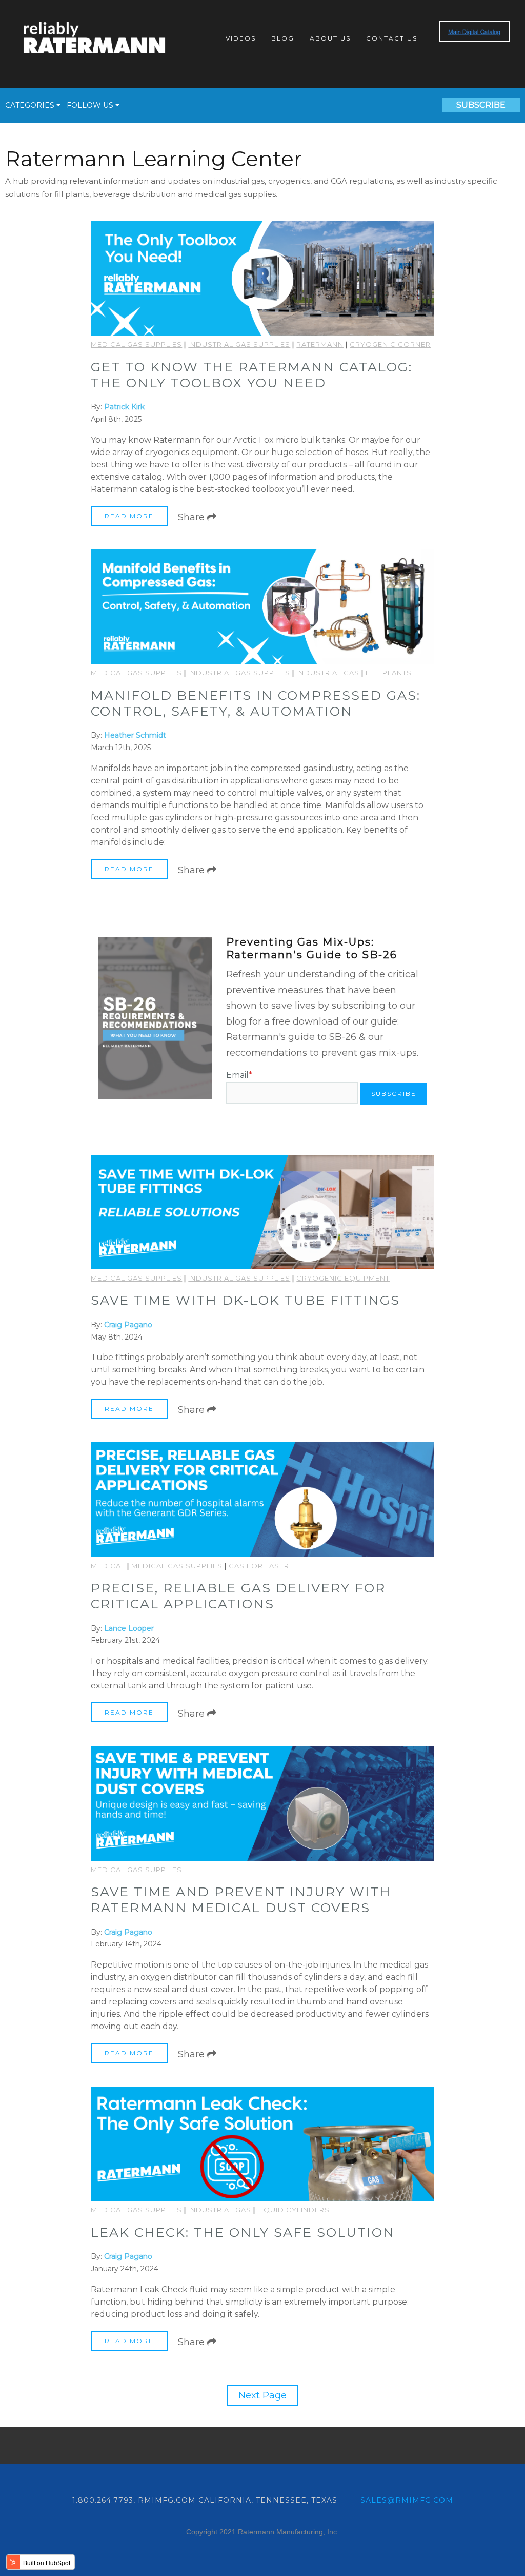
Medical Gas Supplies (136, 344)
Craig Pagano (128, 1325)
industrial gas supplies (239, 344)
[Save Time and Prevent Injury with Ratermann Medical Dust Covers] (262, 1803)
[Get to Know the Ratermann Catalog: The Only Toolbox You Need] (262, 278)
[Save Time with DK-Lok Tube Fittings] (262, 1212)
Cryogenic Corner (390, 344)
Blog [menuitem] (283, 38)
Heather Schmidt (135, 735)
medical (108, 1566)
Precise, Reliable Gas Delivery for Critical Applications (238, 1596)
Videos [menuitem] (241, 38)
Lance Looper (129, 1628)
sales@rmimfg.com (407, 2500)
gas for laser (259, 1566)
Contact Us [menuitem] (392, 38)
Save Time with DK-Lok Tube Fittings (245, 1300)
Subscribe (481, 105)
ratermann (320, 344)
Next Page (262, 2395)
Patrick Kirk (124, 407)
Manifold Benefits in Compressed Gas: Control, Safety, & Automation (256, 703)
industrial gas (328, 673)
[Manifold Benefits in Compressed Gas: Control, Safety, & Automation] (262, 607)
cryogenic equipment (343, 1278)
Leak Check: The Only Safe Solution (243, 2232)
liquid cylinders (294, 2210)
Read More (129, 516)
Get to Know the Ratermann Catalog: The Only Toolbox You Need (251, 375)
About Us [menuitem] (330, 38)
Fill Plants (389, 673)
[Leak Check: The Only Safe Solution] (262, 2144)
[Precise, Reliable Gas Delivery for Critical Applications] (262, 1499)
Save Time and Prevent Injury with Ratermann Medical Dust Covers (241, 1900)
